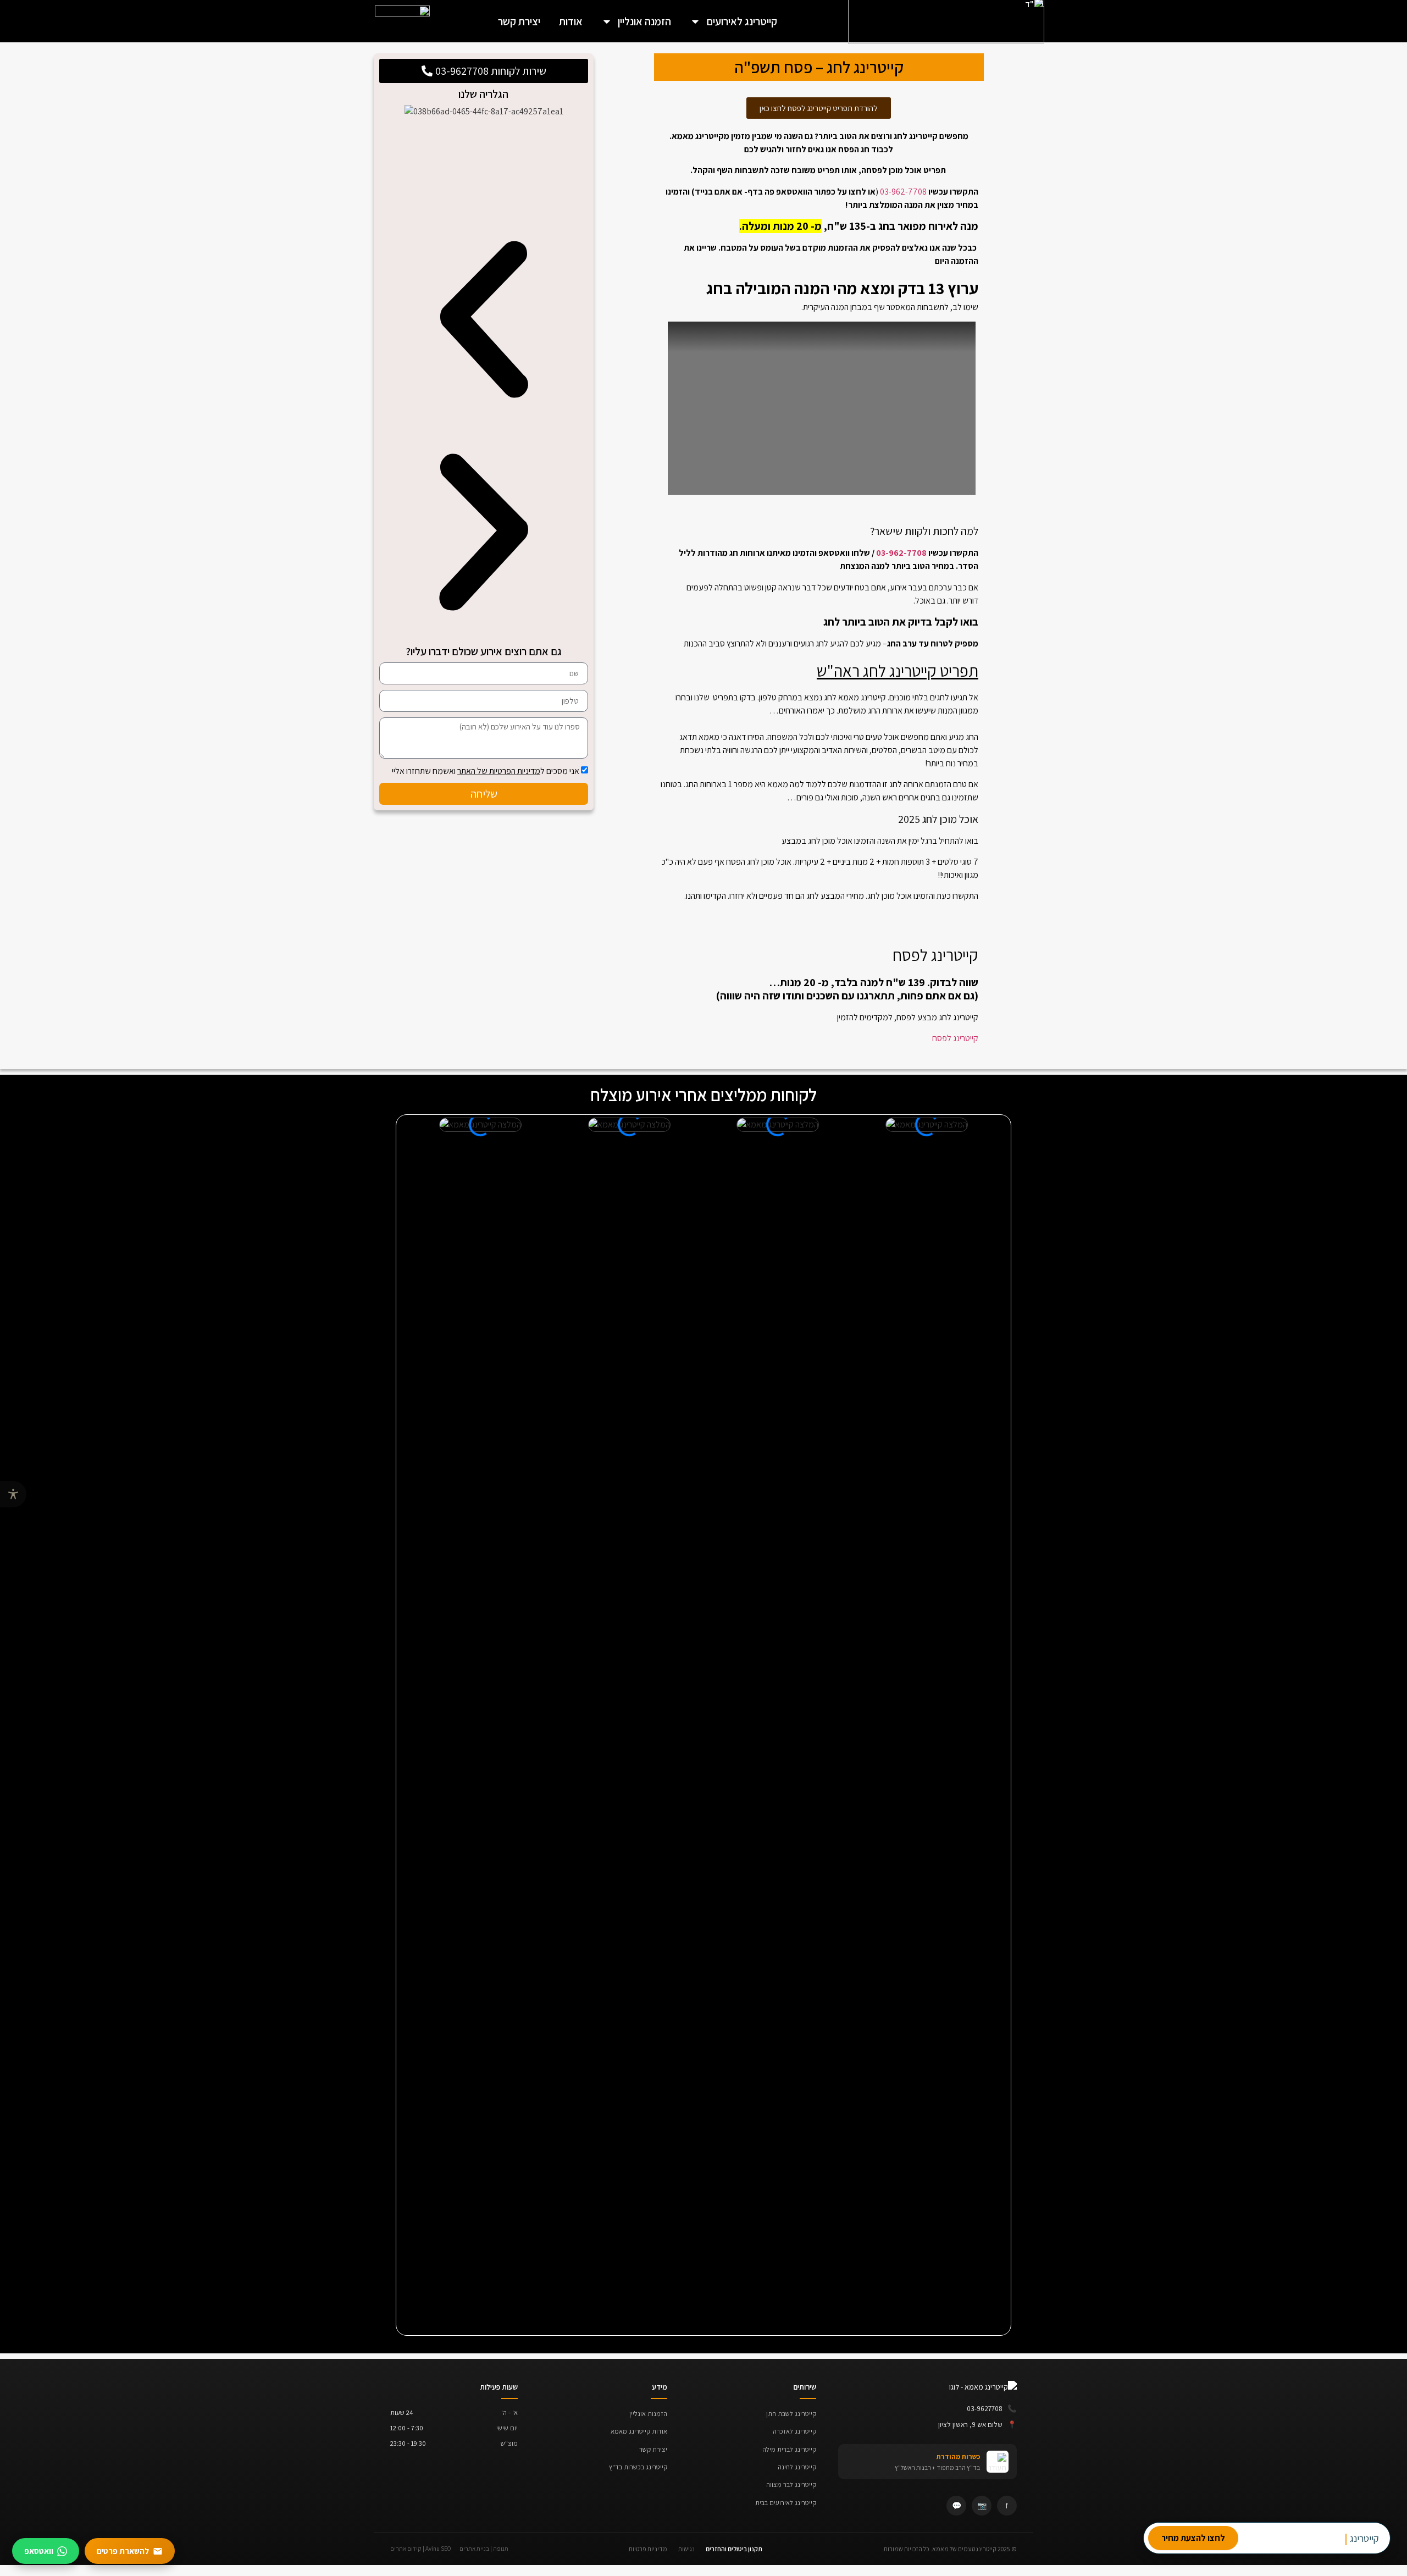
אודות (571, 21)
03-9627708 (992, 2408)
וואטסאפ (39, 2551)
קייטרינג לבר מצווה (791, 2484)
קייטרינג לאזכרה (794, 2431)
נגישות (686, 2549)
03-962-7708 (903, 192)
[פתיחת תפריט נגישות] (13, 1494)
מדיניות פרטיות (648, 2549)
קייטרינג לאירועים (742, 21)
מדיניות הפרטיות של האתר (499, 771)
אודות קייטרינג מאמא (639, 2431)
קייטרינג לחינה (797, 2467)
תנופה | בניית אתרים (484, 2549)
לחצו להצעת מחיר (1193, 2538)
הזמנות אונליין (648, 2414)
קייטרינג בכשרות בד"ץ (638, 2467)
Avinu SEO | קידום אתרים (421, 2549)
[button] (484, 321)
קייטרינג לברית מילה (789, 2449)
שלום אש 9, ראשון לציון (977, 2424)
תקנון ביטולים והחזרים (734, 2549)
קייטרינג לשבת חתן (791, 2414)
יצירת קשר (519, 21)
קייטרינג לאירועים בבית (786, 2503)
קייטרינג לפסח (955, 1038)
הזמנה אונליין (644, 21)
